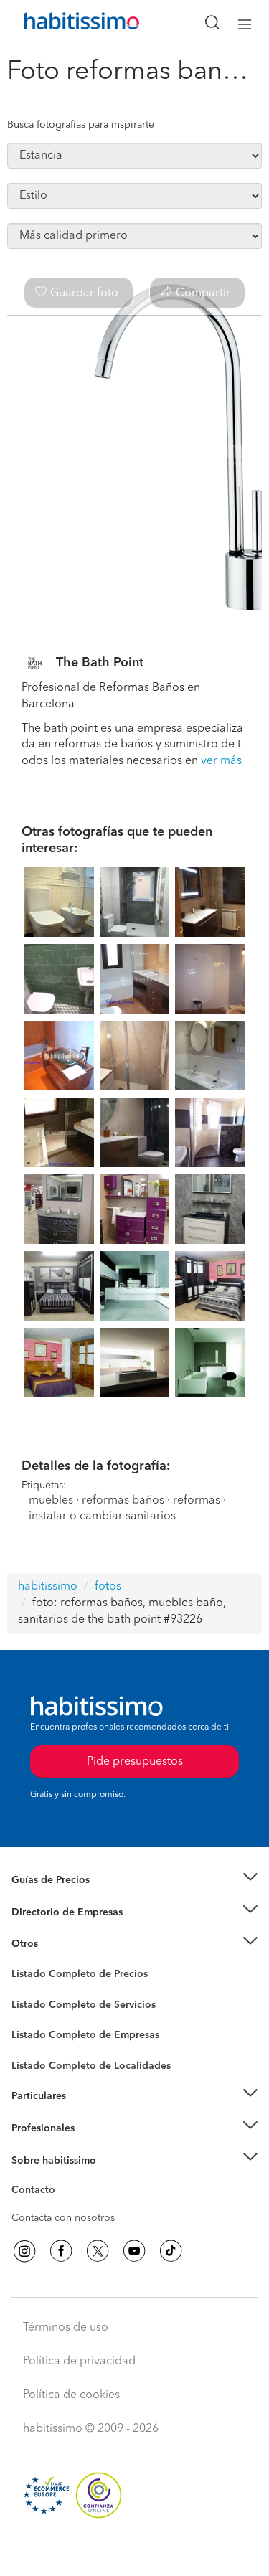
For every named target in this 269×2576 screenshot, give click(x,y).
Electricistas (38, 2030)
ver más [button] (221, 761)
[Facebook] (61, 2251)
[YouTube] (134, 2251)
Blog (23, 1962)
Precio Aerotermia (53, 1912)
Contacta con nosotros (63, 2218)
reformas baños (123, 1501)
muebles (51, 1501)
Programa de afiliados (62, 2207)
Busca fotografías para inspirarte (81, 125)
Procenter (33, 2005)
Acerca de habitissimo (62, 2178)
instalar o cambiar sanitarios (102, 1516)
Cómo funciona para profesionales (91, 2146)
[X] (98, 2251)
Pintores (30, 2016)
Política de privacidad (79, 2362)
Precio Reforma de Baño (67, 1898)
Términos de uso (66, 2328)
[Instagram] (24, 2251)
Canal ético (37, 2192)
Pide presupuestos (135, 2552)
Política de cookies (71, 2395)
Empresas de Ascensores (69, 1930)
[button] (134, 1881)
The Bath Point (100, 663)
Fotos (24, 1991)
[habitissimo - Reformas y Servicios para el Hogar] (65, 24)
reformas (197, 1501)
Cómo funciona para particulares (86, 2114)
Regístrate (34, 2128)
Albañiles (33, 2044)
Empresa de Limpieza (61, 1944)
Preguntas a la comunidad (71, 1976)
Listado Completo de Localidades (91, 2066)
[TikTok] (171, 2251)
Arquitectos (38, 2059)
